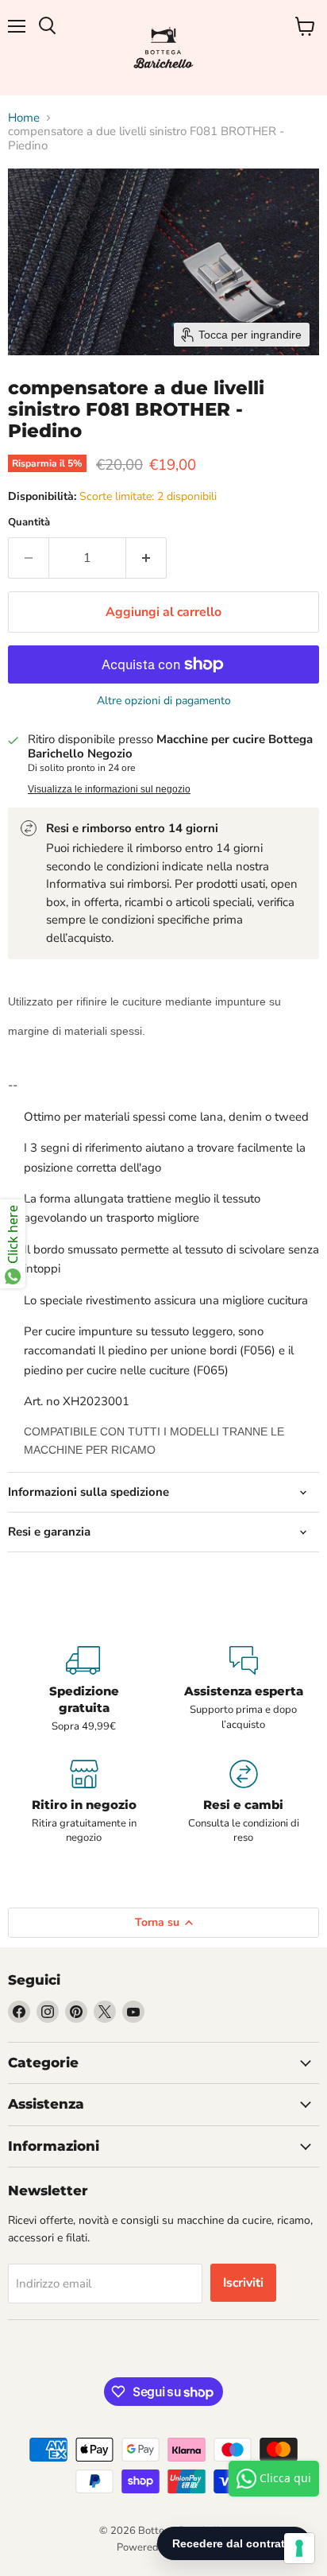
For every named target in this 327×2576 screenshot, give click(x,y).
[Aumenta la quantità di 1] (146, 558)
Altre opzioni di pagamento (164, 701)
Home (24, 118)
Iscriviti (243, 2283)
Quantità (29, 523)
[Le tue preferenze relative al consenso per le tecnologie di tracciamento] (299, 2548)
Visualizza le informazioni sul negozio (109, 789)
